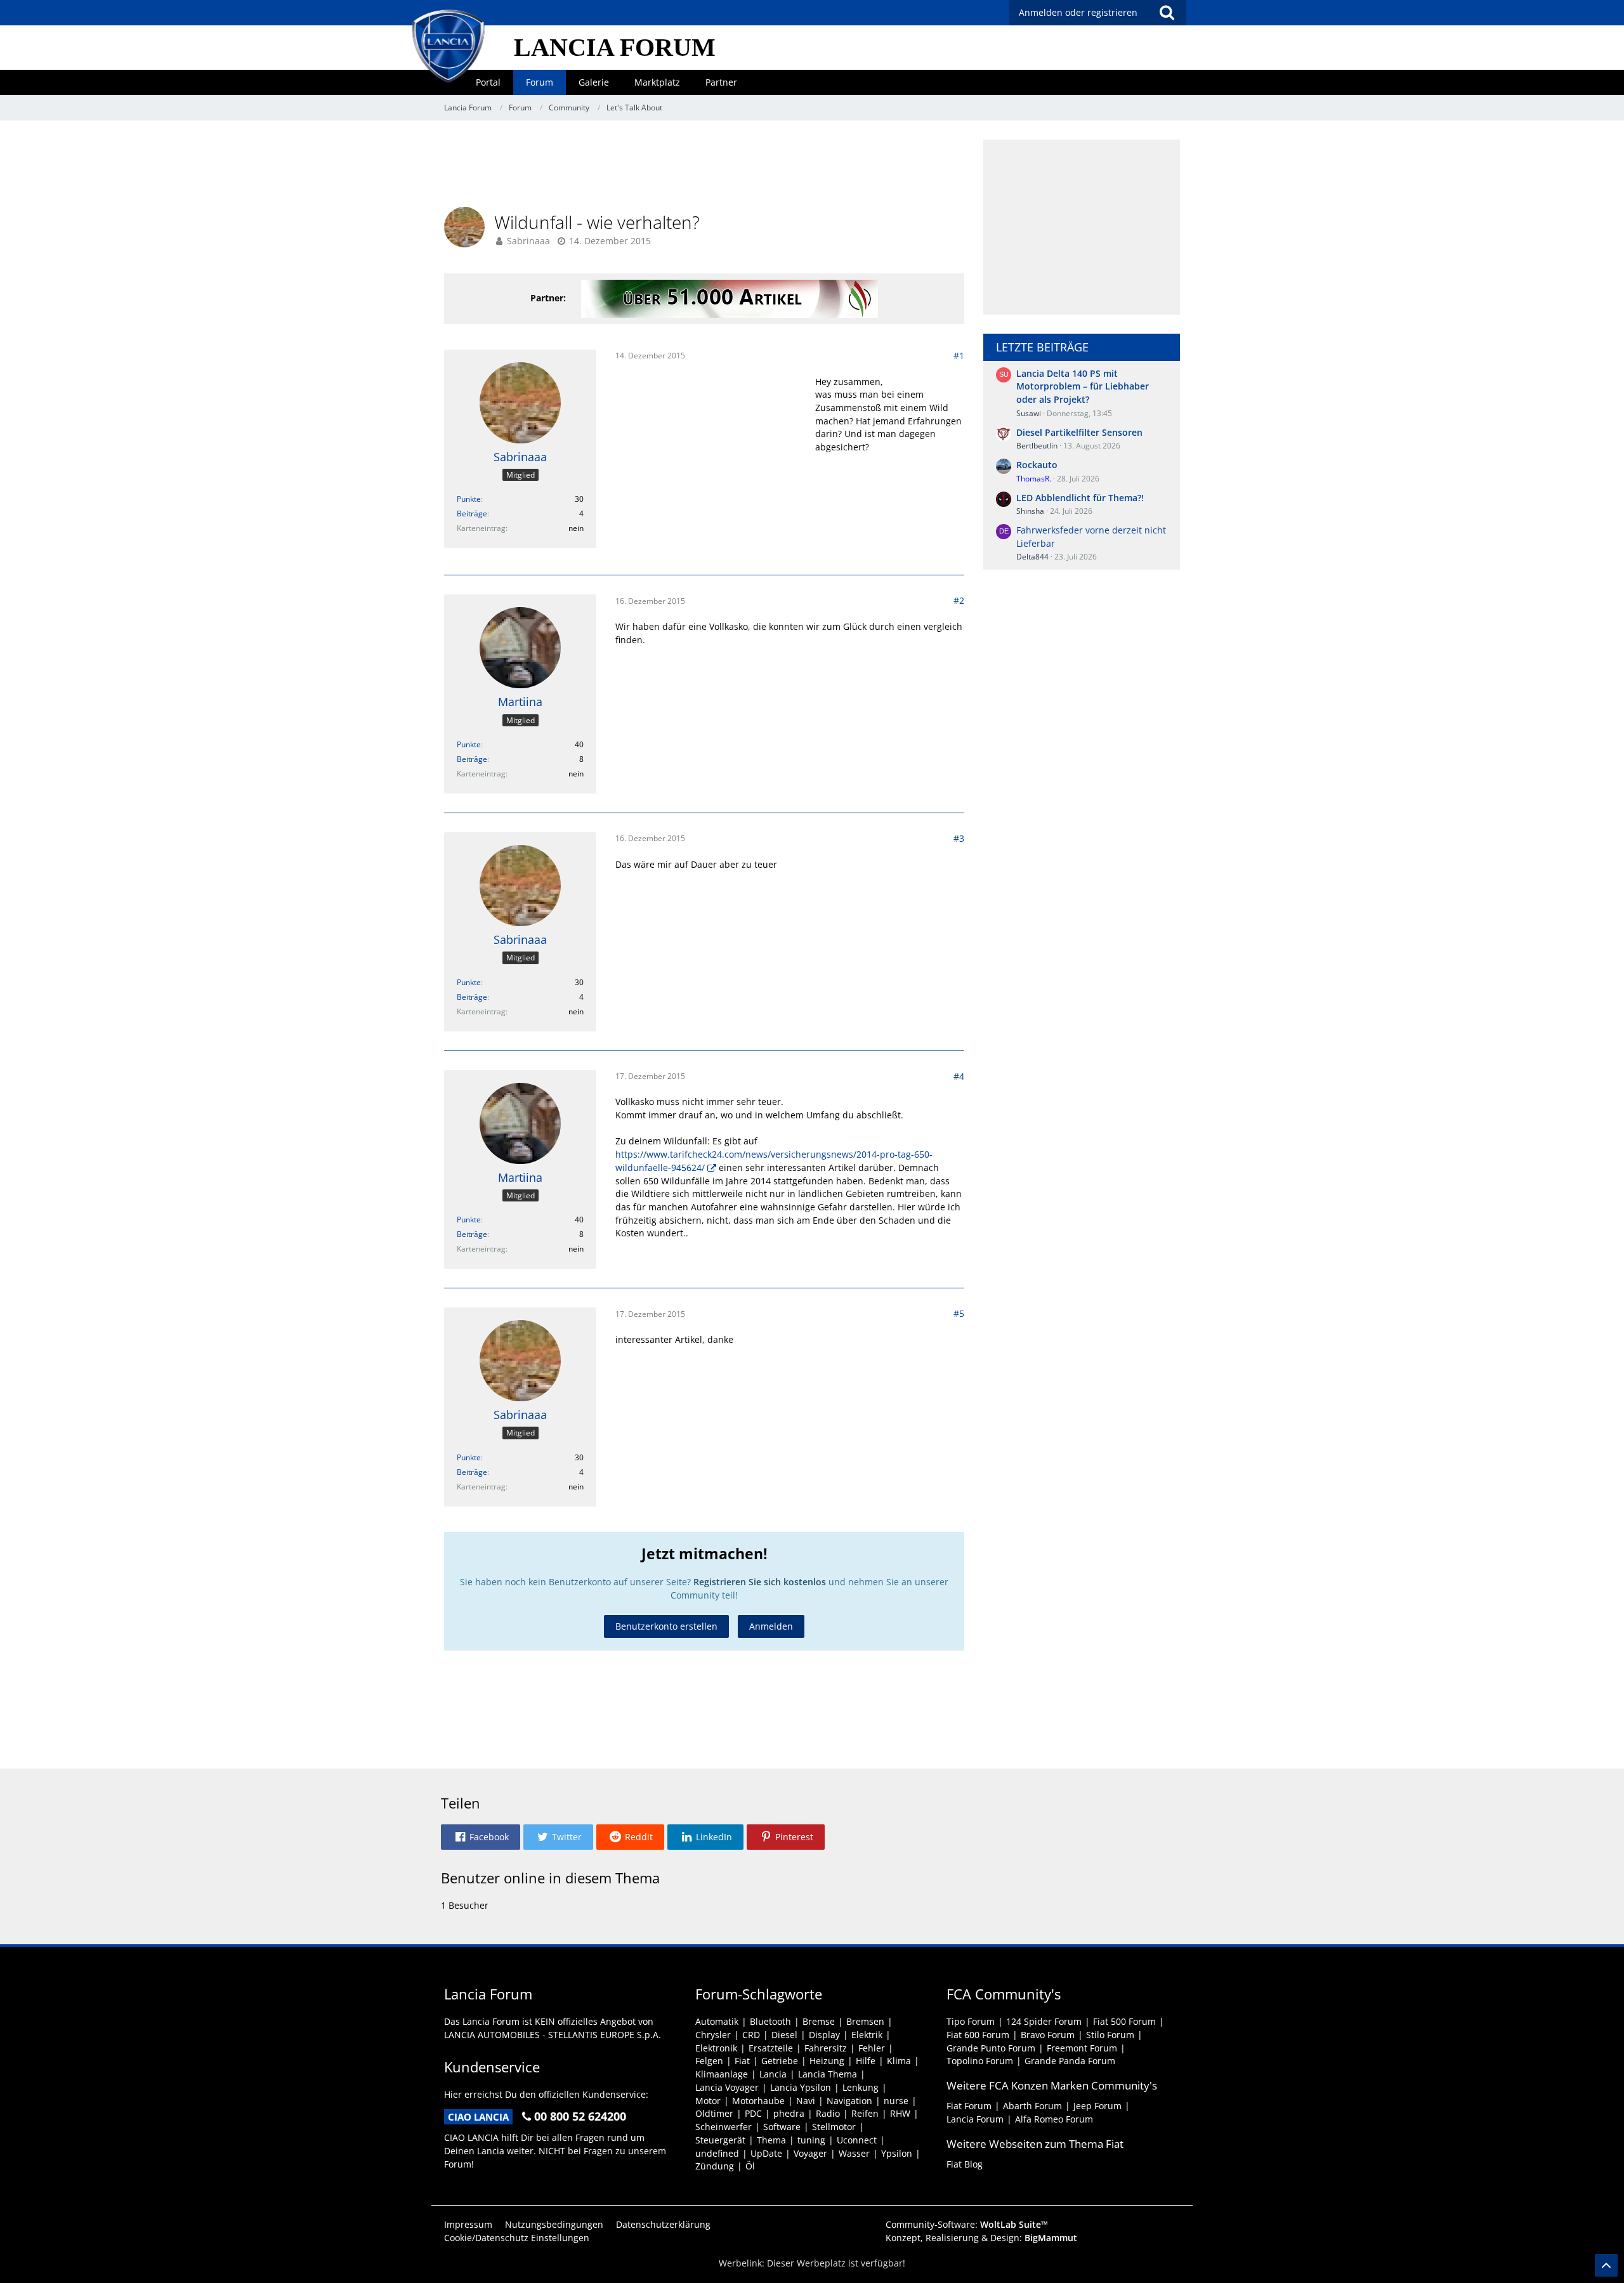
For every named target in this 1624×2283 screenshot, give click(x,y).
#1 (959, 356)
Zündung (715, 2166)
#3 (959, 838)
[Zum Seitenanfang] (1606, 2265)
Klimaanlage (722, 2074)
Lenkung (861, 2087)
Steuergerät (720, 2140)
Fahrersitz (826, 2048)
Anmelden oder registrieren (1078, 12)
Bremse (819, 2021)
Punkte (469, 499)
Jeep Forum (1097, 2106)
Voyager (810, 2153)
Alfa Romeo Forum (1054, 2119)
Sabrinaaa (528, 241)
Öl (750, 2166)
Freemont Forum (1082, 2048)
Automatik (717, 2021)
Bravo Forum (1048, 2035)
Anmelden (771, 1626)
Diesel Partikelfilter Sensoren (1079, 432)
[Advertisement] (704, 168)
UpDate (766, 2153)
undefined (717, 2153)
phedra (789, 2113)
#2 (959, 600)
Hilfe (866, 2061)
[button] (481, 1837)
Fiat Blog (965, 2164)
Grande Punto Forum (991, 2048)
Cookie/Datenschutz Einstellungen (517, 2238)
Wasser (854, 2153)
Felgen (709, 2061)
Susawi (1029, 413)
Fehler (872, 2048)
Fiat (742, 2061)
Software (782, 2127)
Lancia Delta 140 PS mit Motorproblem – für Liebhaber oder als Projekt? (1083, 386)
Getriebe (780, 2061)
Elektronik (716, 2048)
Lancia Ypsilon (801, 2087)
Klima (899, 2061)
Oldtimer (714, 2113)
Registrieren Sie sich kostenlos (760, 1582)
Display (824, 2035)
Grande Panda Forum (1070, 2061)
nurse (896, 2101)
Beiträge (472, 514)
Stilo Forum (1110, 2035)
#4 (959, 1076)
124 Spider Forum (1044, 2021)
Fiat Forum (969, 2106)
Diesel (784, 2035)
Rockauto (1037, 465)
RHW (900, 2113)
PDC (753, 2113)
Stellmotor (834, 2127)
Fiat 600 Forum (978, 2035)
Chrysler (713, 2035)
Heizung (827, 2061)
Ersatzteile (771, 2048)
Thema (771, 2140)
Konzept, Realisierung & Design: (981, 2238)
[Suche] (1167, 13)
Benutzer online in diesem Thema (550, 1878)
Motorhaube (758, 2101)
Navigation (849, 2101)
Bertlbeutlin (1037, 446)
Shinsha (1030, 511)
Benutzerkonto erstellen (666, 1626)
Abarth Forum (1032, 2106)
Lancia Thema (828, 2074)
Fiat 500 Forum (1124, 2021)
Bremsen (865, 2021)
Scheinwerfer (724, 2127)
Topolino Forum (980, 2061)
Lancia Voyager (727, 2087)
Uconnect (857, 2140)
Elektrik (867, 2035)
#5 (959, 1313)
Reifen (865, 2113)
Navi (806, 2101)
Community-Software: (967, 2224)
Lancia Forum (975, 2119)
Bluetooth (770, 2021)
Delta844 (1032, 557)
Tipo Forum (971, 2021)
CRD (751, 2035)
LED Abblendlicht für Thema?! (1080, 498)
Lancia (773, 2074)
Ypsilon (897, 2153)
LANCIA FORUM (615, 47)
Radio (828, 2113)
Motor (708, 2101)
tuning (811, 2140)
